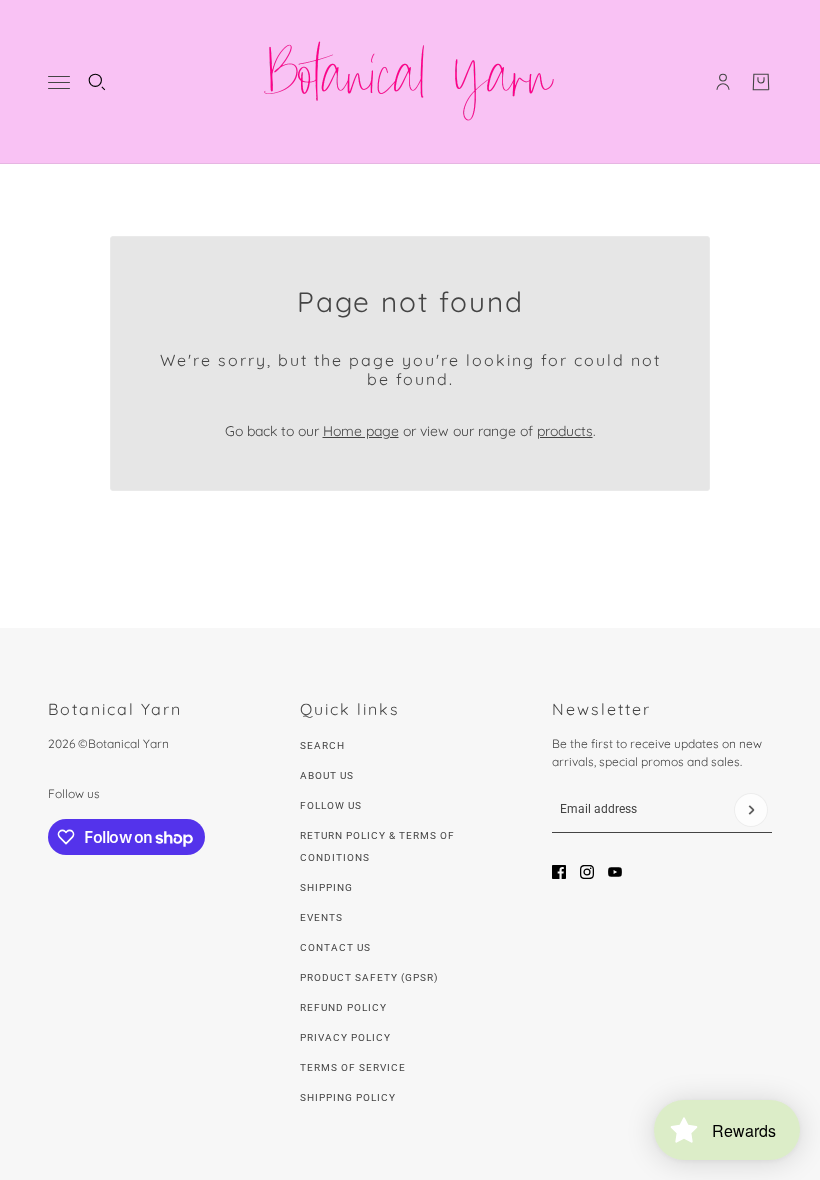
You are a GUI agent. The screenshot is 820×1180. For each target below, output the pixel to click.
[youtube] (615, 872)
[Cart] (761, 82)
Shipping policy (348, 1097)
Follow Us (331, 805)
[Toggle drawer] (59, 82)
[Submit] (751, 810)
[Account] (723, 82)
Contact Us (335, 947)
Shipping (326, 887)
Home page (361, 431)
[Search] (97, 82)
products (565, 431)
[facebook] (559, 872)
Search (322, 745)
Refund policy (343, 1007)
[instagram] (587, 872)
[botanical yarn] (410, 82)
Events (321, 917)
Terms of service (353, 1067)
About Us (327, 775)
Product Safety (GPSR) (369, 977)
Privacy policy (345, 1037)
